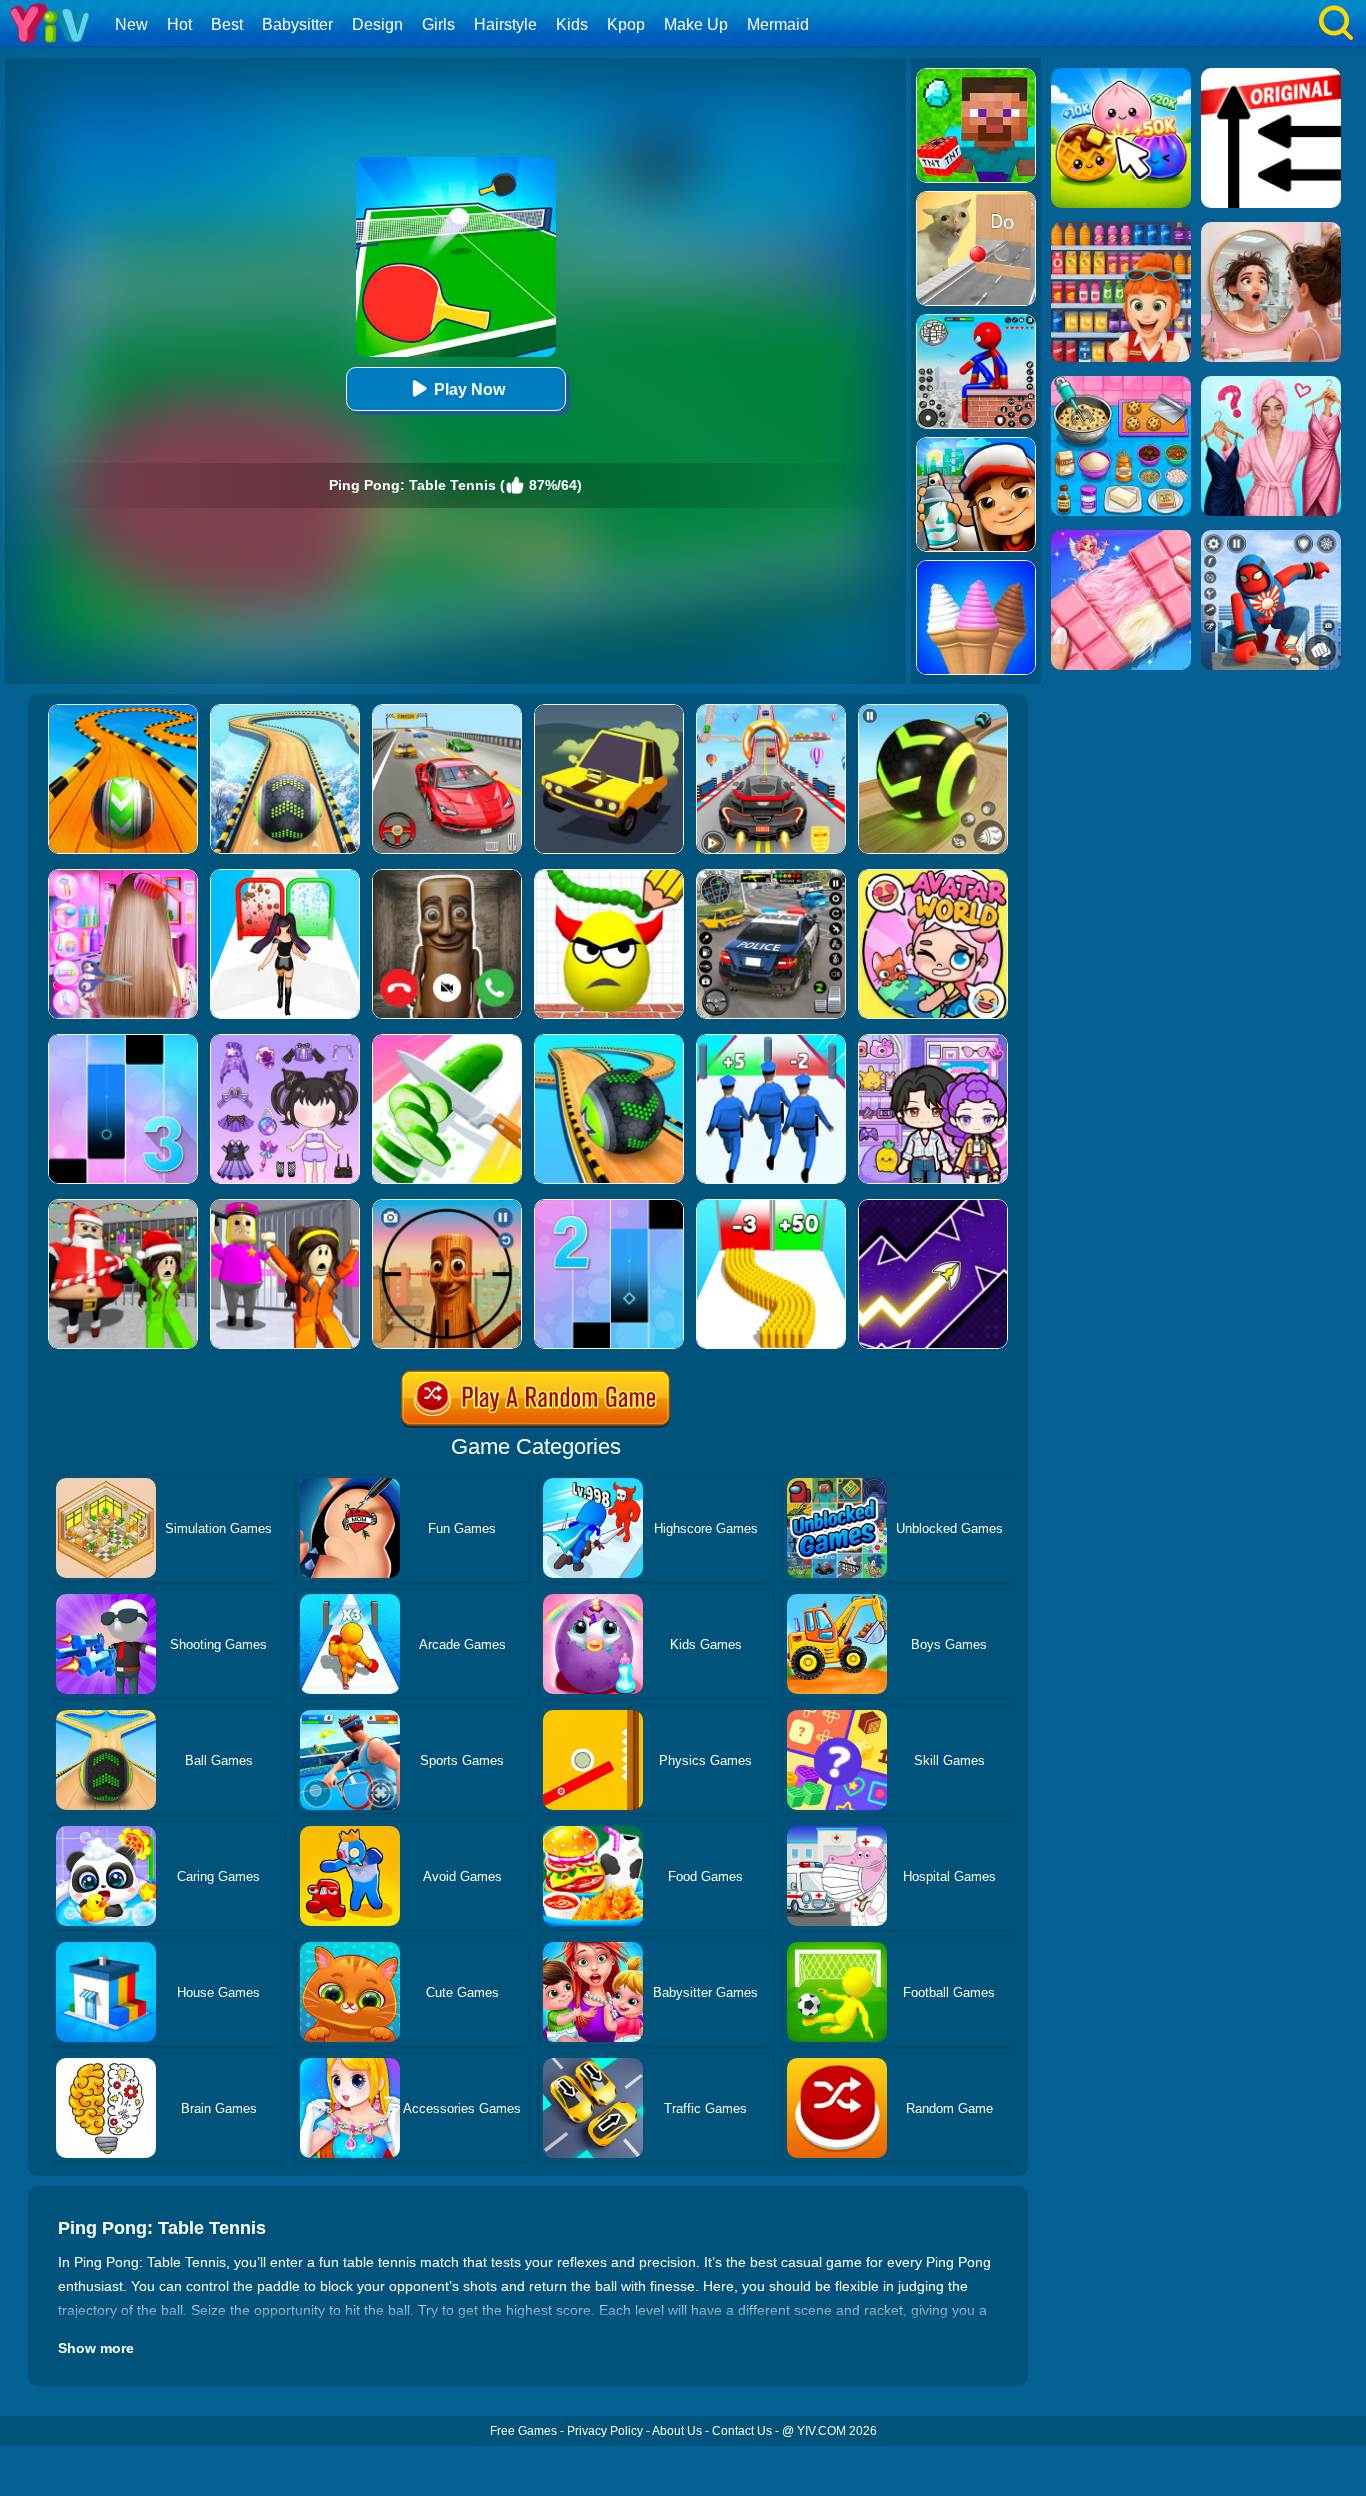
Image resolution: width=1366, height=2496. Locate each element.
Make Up (696, 24)
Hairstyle (505, 24)
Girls (438, 24)
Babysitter (297, 24)
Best (227, 24)
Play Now (469, 389)
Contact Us (742, 2431)
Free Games (523, 2431)
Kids (572, 24)
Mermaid (778, 24)
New (131, 24)
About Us (677, 2431)
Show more (96, 2348)
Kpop (626, 24)
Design (377, 24)
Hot (179, 24)
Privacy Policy (605, 2431)
